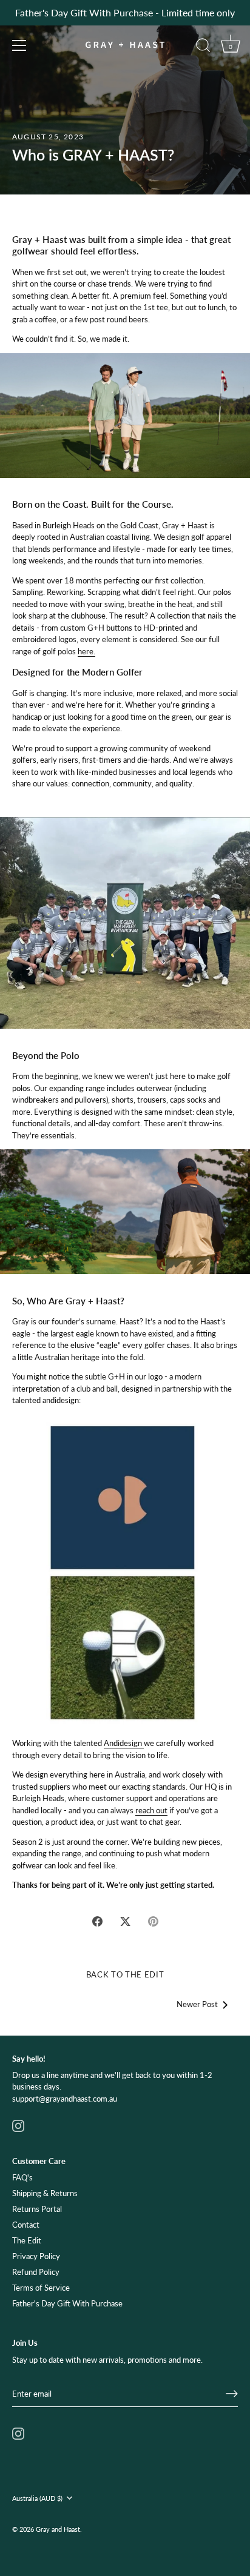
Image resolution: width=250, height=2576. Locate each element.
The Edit (27, 2240)
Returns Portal (37, 2209)
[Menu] (19, 45)
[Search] (203, 47)
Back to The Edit (125, 1974)
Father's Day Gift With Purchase (67, 2303)
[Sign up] (232, 2394)
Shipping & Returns (45, 2193)
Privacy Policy (36, 2256)
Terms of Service (41, 2288)
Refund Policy (36, 2272)
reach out (151, 1810)
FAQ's (22, 2177)
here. (86, 651)
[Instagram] (18, 2125)
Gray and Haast (58, 2529)
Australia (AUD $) (37, 2498)
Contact (26, 2225)
